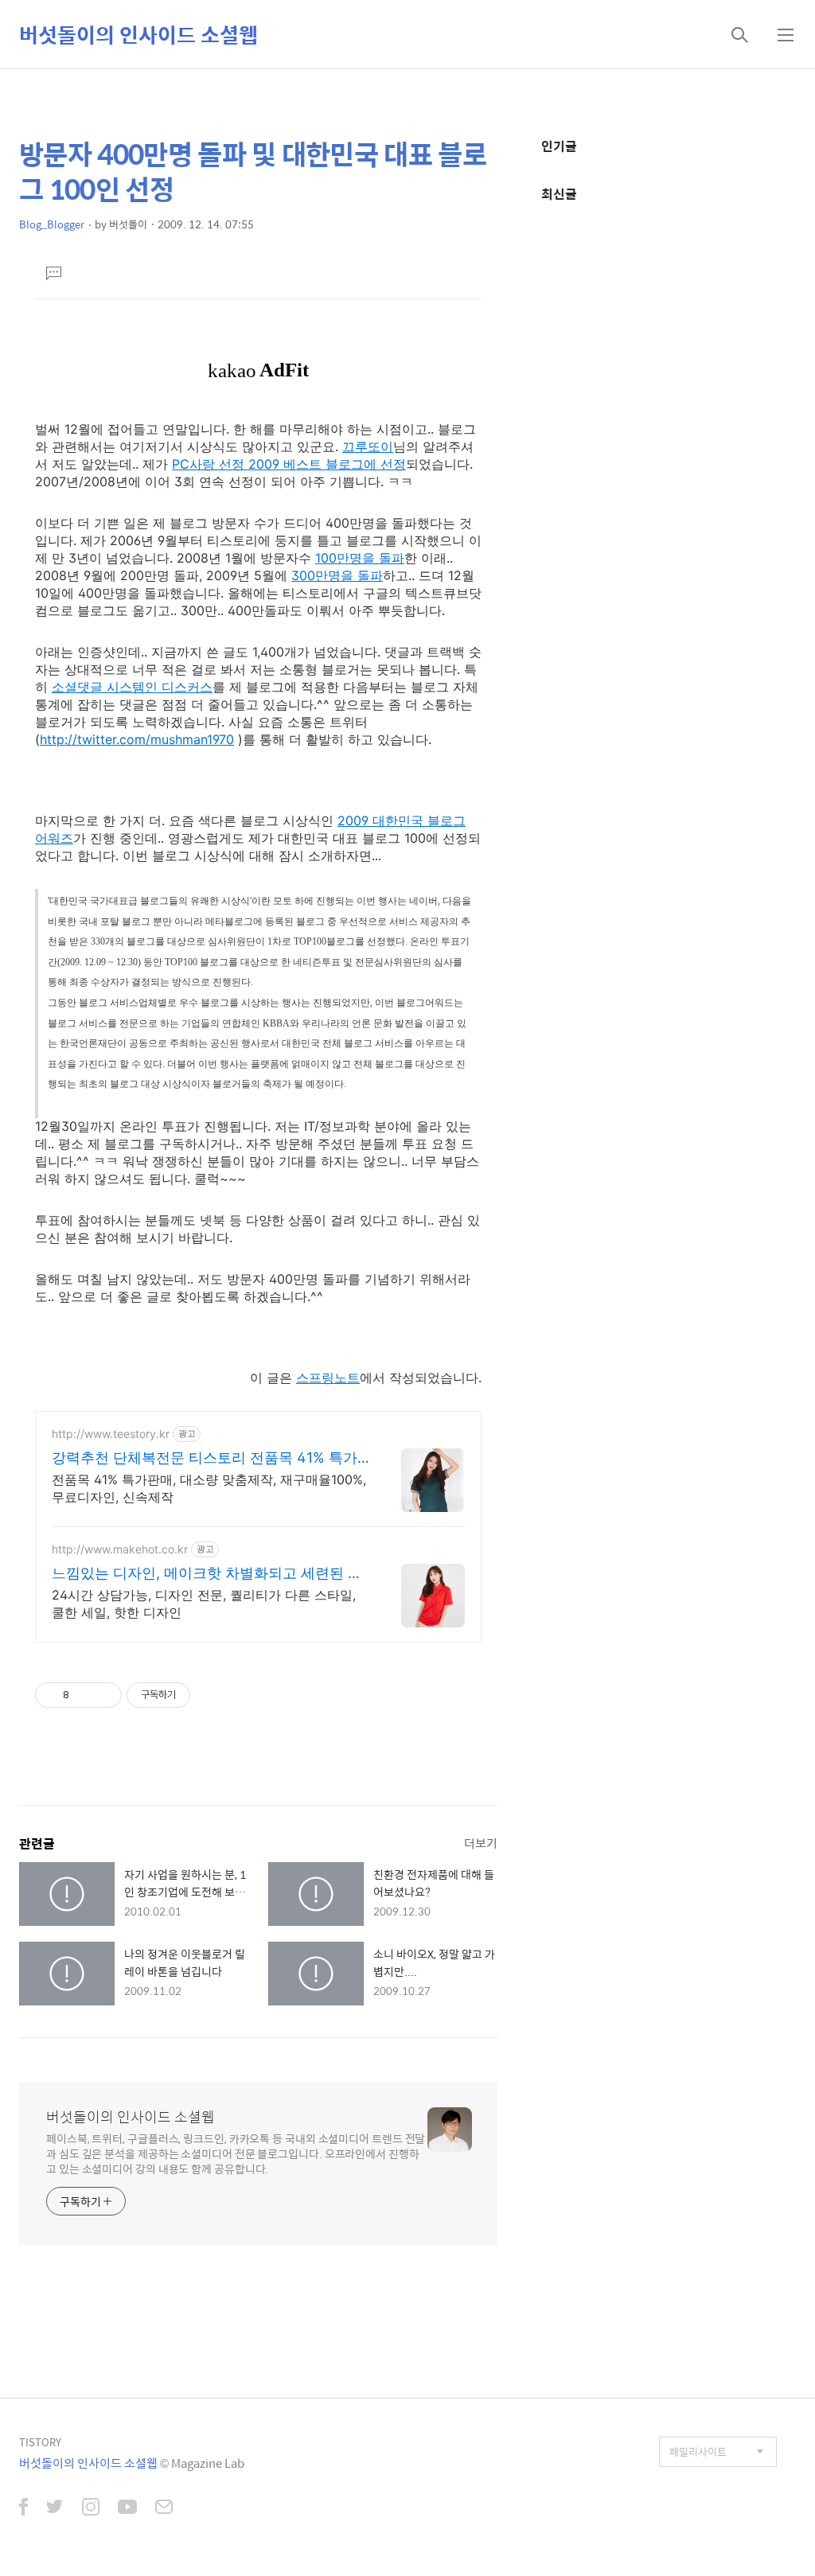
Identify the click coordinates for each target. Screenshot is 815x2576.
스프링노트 (328, 1378)
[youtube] (127, 2508)
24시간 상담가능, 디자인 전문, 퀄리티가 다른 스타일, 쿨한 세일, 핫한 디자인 (204, 1604)
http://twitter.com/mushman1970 (137, 739)
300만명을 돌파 (337, 575)
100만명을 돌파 (360, 558)
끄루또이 (368, 446)
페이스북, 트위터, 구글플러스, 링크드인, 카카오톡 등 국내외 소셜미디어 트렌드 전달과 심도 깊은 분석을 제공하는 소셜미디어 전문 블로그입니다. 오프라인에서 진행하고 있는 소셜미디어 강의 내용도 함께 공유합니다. (236, 2153)
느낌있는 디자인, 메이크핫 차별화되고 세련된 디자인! (207, 1574)
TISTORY (40, 2442)
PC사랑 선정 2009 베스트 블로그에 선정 (289, 464)
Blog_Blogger (52, 224)
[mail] (164, 2508)
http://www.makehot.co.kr (120, 1549)
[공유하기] (84, 1695)
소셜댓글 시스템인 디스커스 (132, 687)
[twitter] (55, 2508)
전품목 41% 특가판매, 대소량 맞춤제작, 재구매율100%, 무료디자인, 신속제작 (209, 1488)
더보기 (481, 1843)
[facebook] (23, 2508)
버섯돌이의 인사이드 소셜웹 (138, 34)
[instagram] (91, 2508)
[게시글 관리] (104, 1695)
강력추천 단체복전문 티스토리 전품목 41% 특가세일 (205, 1458)
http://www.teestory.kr (111, 1434)
